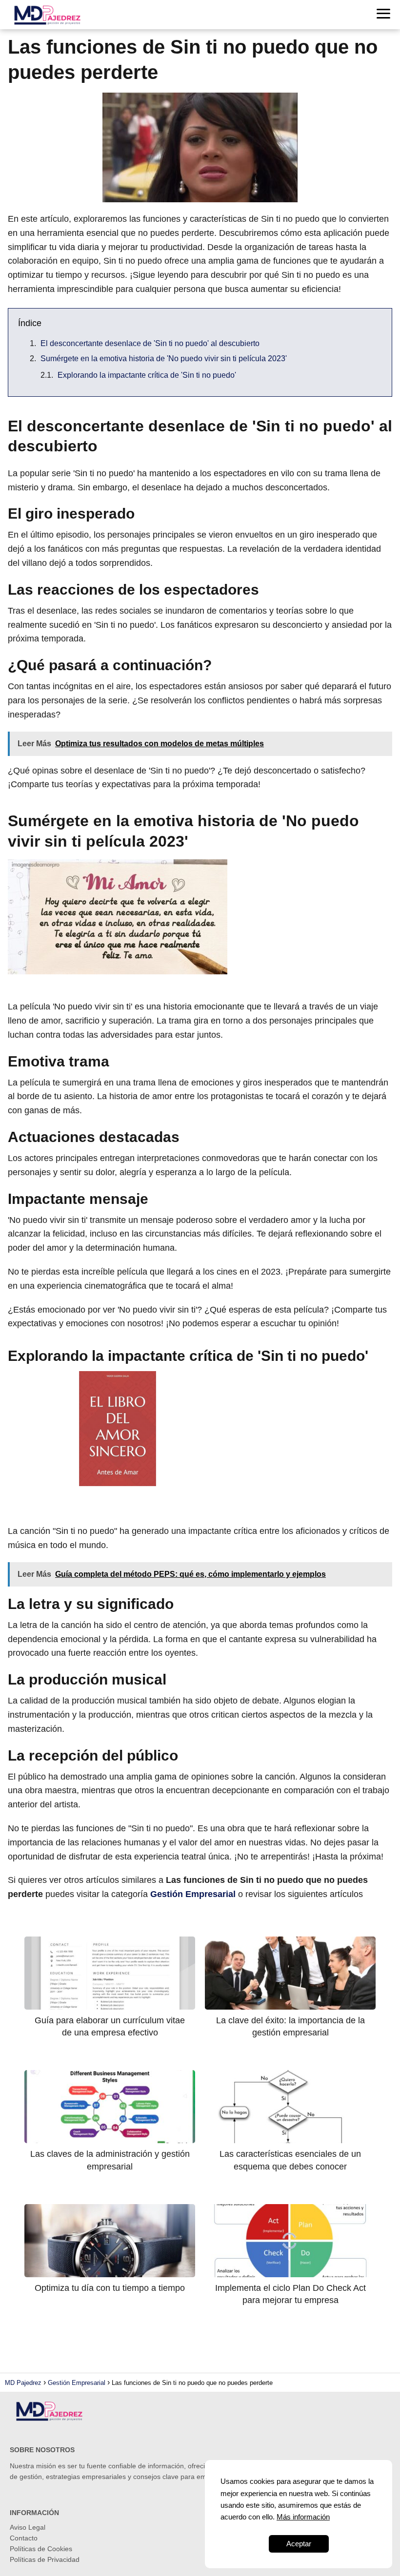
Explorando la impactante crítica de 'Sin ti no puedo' (147, 375)
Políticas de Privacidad (45, 2559)
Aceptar (299, 2544)
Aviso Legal (28, 2527)
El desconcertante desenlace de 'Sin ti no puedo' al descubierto (150, 343)
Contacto (24, 2538)
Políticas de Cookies (41, 2549)
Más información (303, 2517)
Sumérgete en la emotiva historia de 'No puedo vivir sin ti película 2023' (164, 358)
